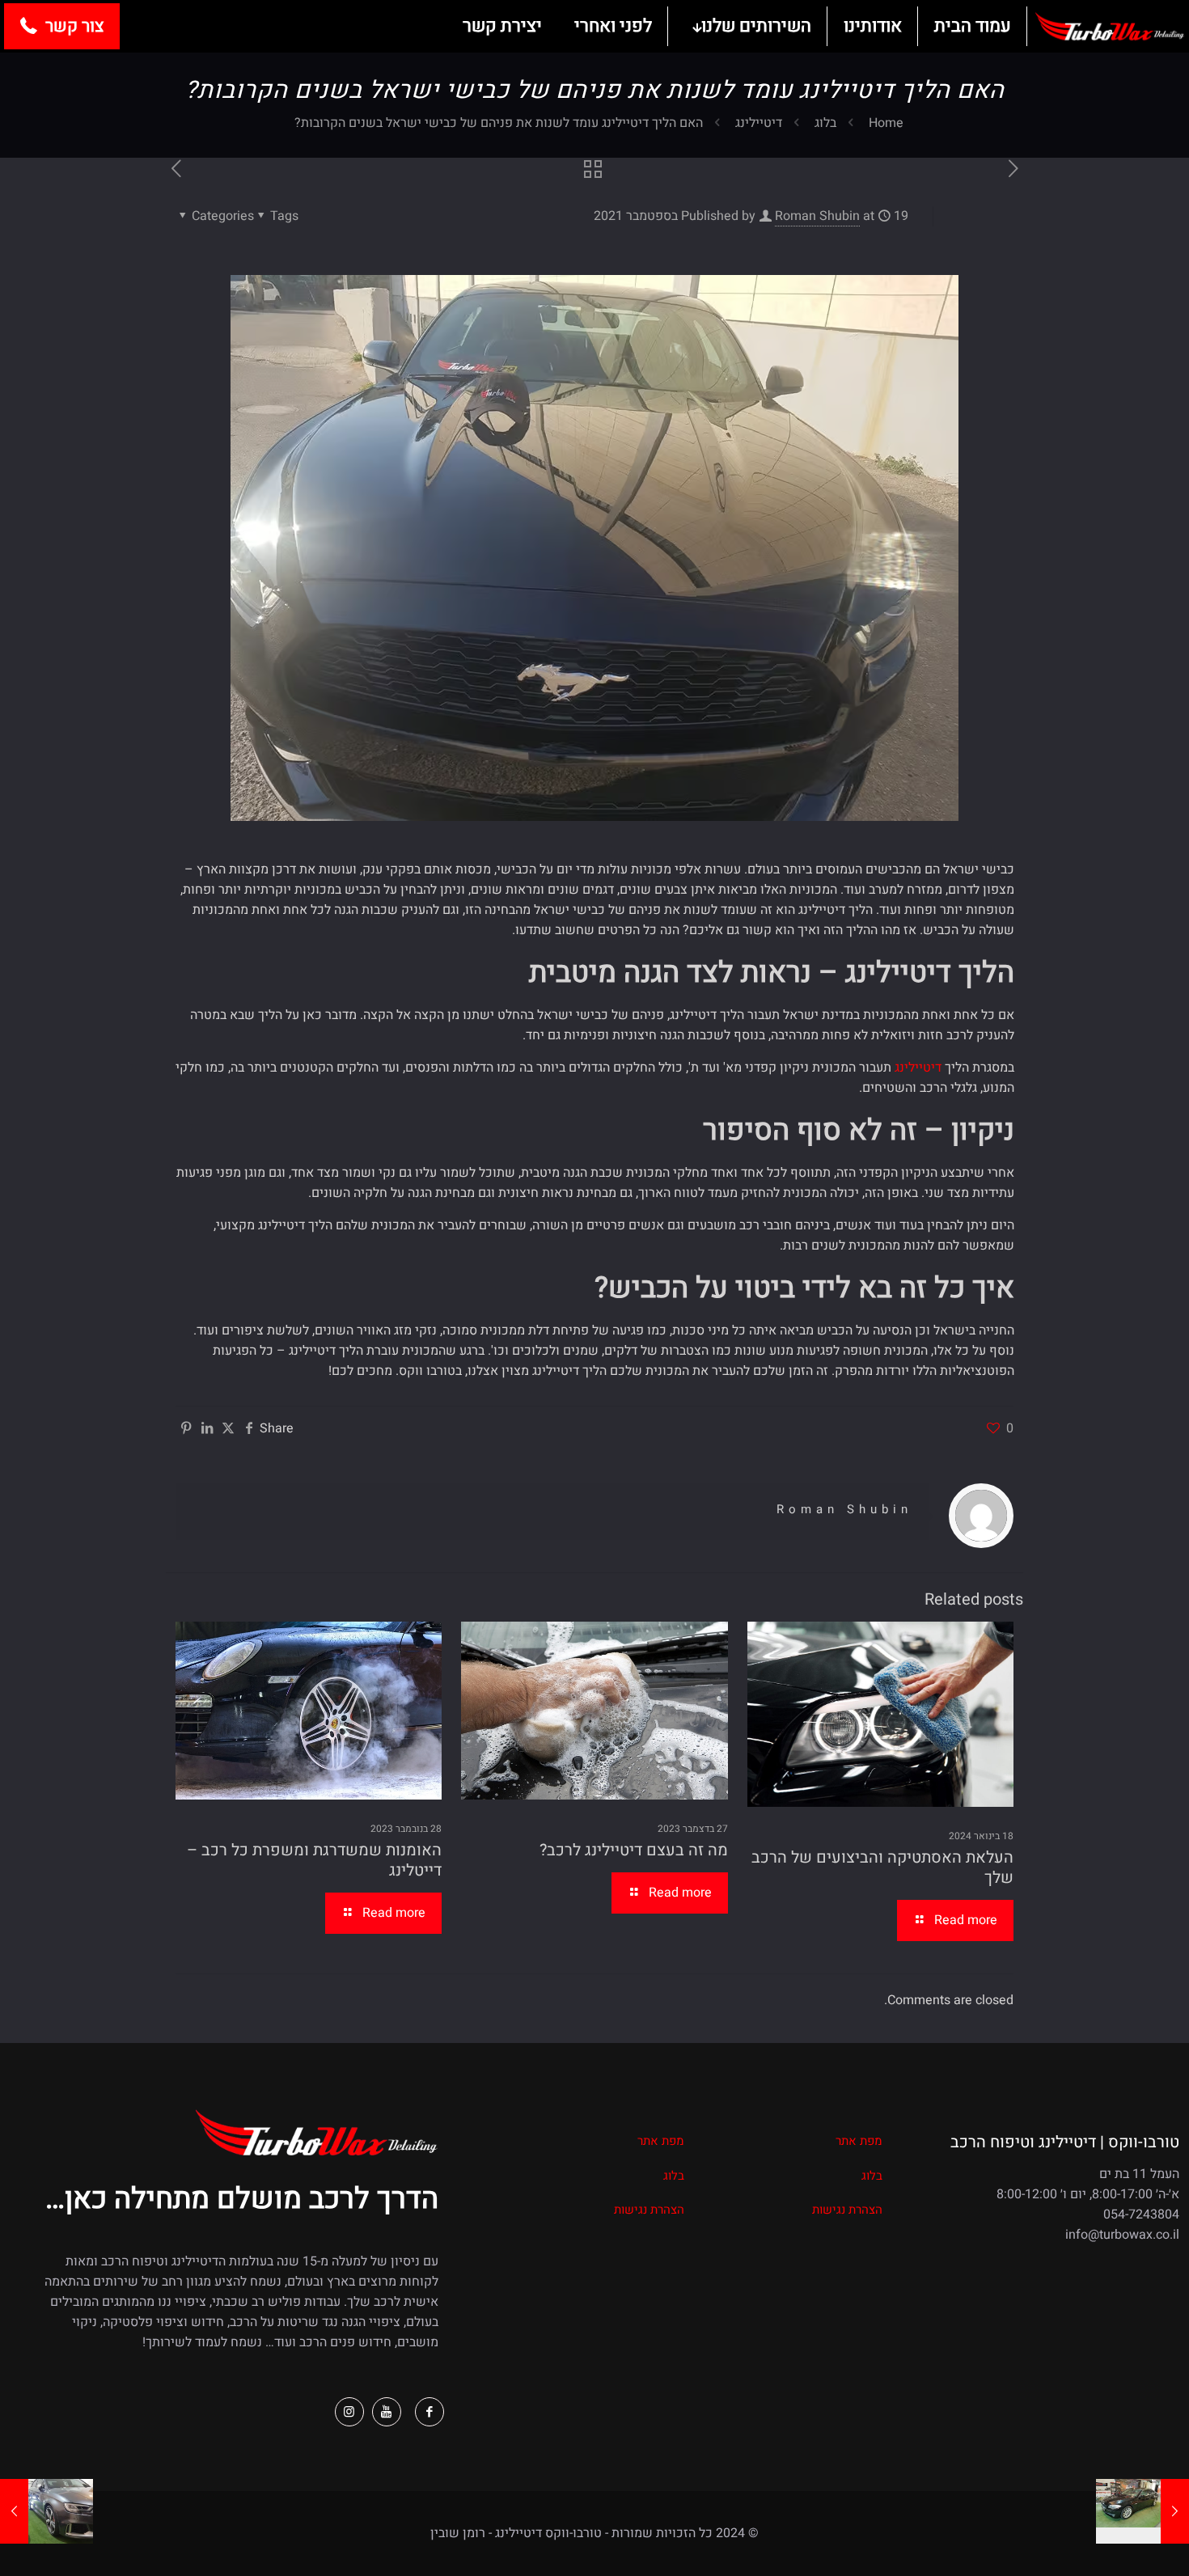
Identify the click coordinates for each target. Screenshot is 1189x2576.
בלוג (825, 123)
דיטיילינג (759, 123)
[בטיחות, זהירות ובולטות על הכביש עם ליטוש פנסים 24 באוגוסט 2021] (1142, 2511)
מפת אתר (859, 2141)
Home (886, 123)
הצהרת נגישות (847, 2210)
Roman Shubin (817, 216)
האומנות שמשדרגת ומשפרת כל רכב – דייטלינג (314, 1860)
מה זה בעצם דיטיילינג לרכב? (634, 1850)
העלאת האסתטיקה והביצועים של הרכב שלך (882, 1867)
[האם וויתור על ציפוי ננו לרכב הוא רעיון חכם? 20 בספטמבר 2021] (47, 2511)
